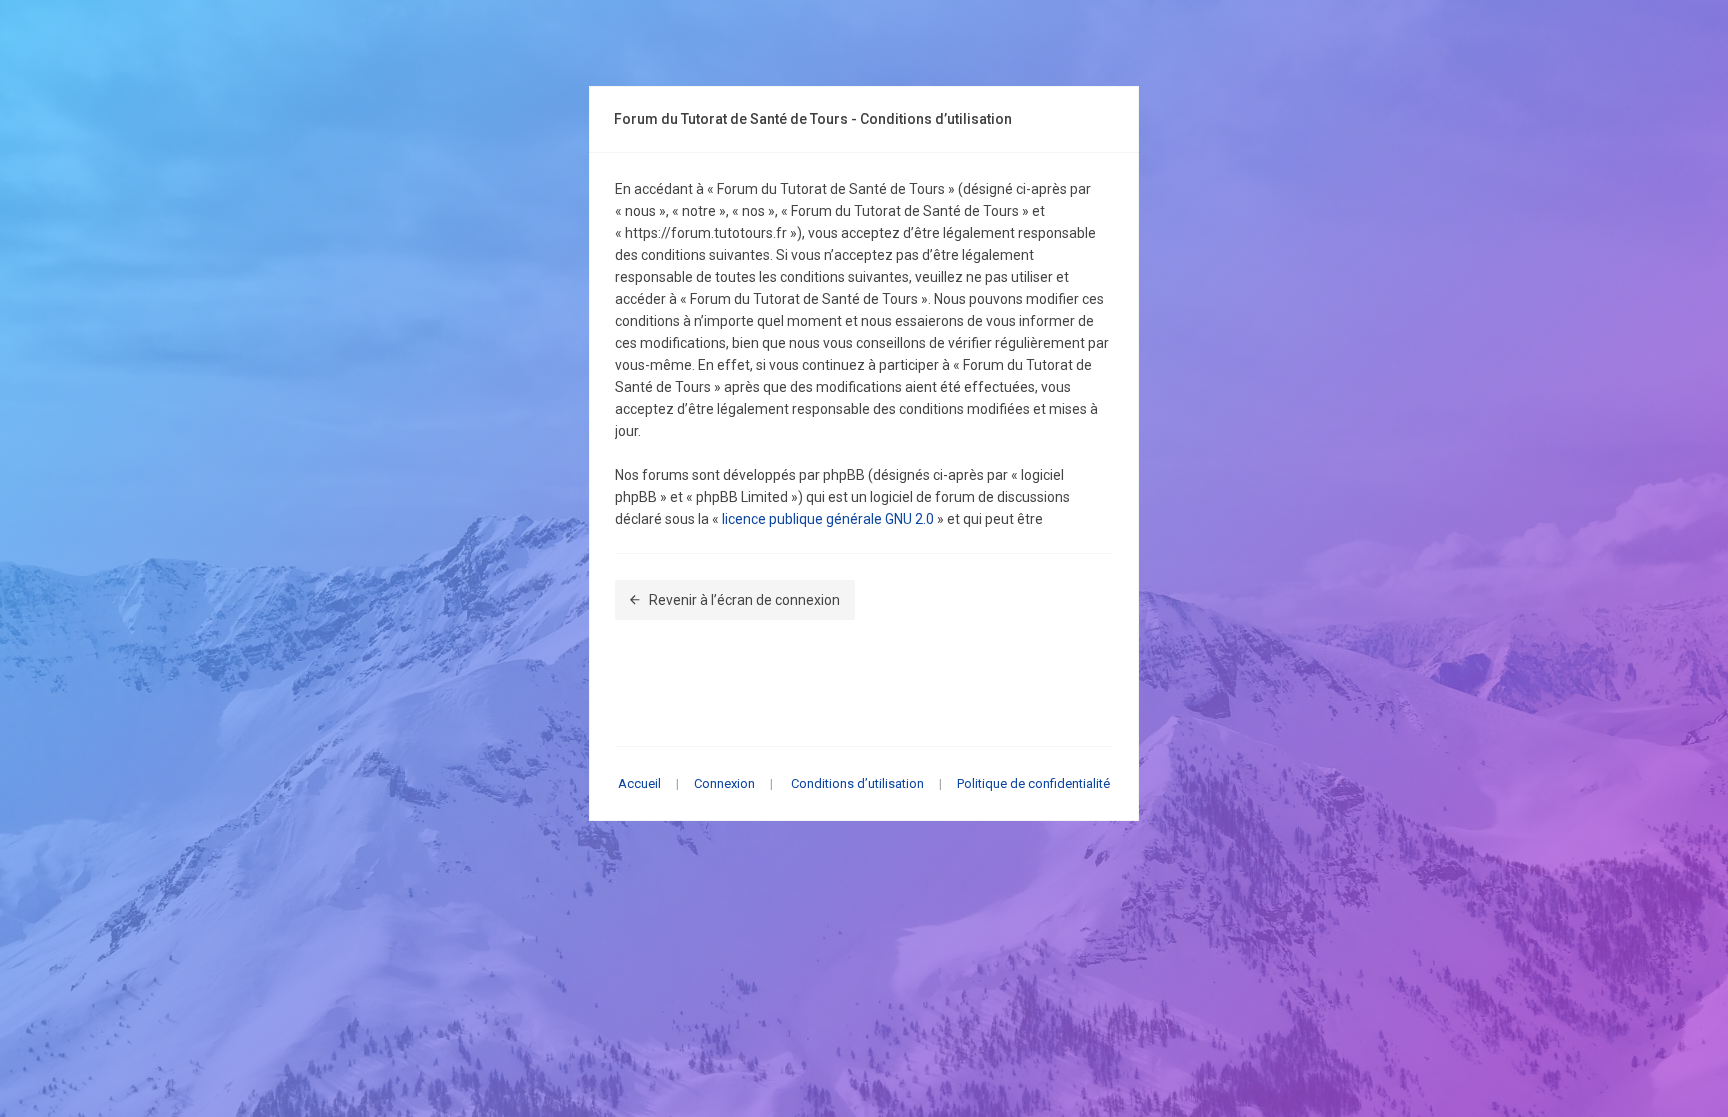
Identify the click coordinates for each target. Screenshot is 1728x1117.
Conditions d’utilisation (857, 783)
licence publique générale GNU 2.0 (828, 519)
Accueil (639, 783)
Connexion (724, 783)
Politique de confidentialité (1033, 783)
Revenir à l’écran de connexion (744, 600)
